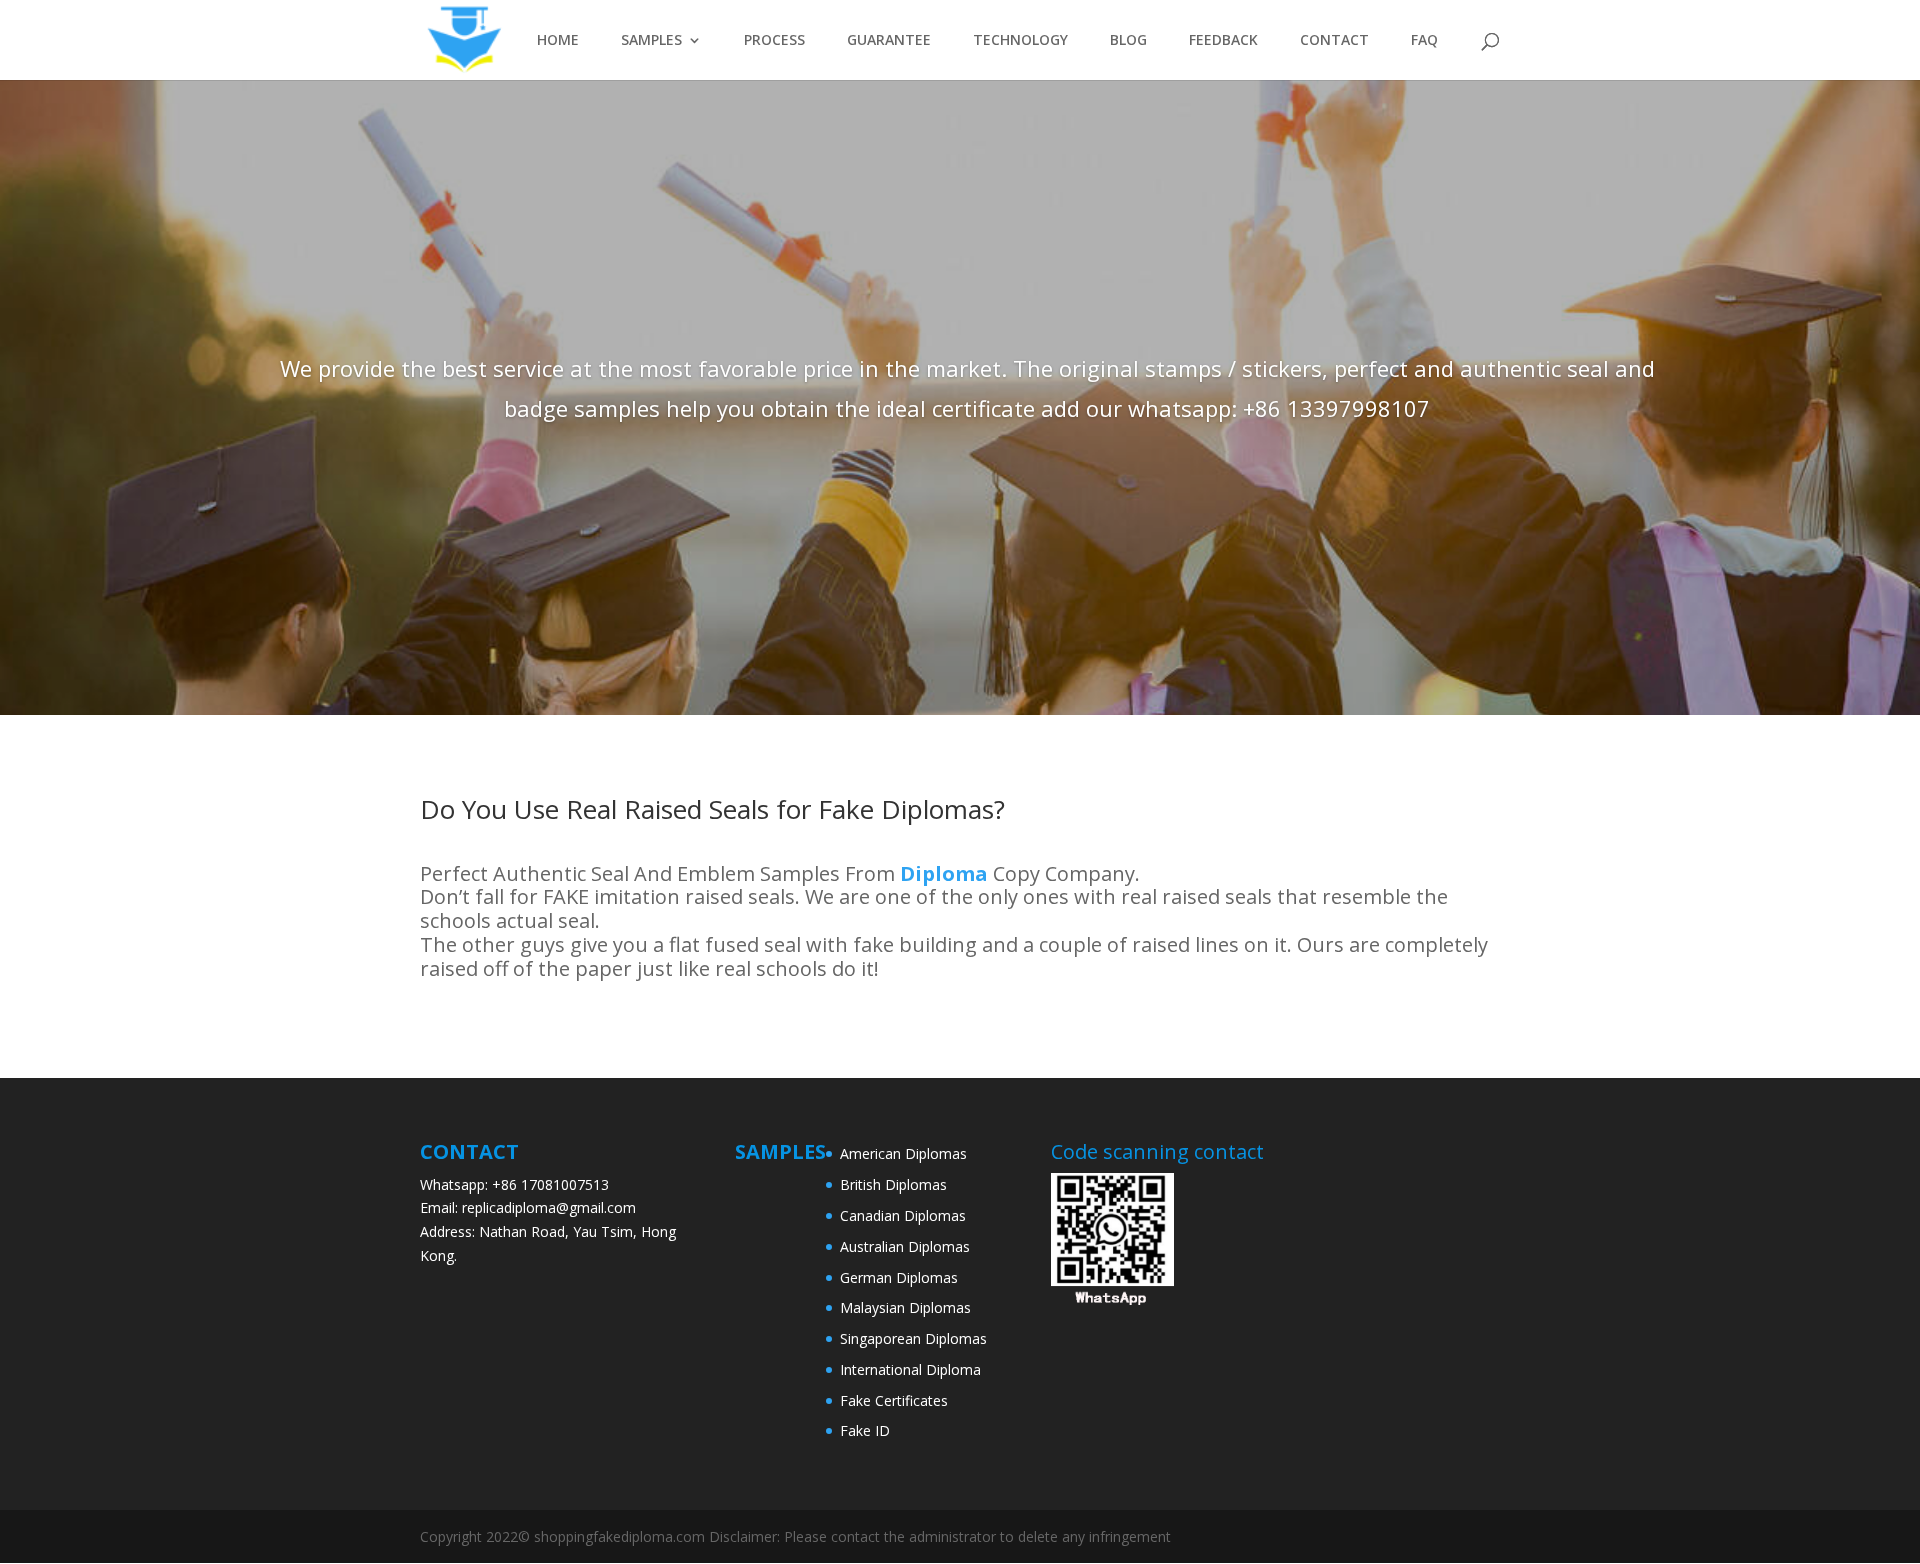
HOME (558, 41)
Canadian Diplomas (903, 1215)
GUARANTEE (889, 41)
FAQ (1424, 41)
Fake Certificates (894, 1400)
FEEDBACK (1223, 41)
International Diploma (910, 1369)
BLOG (1128, 41)
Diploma (941, 873)
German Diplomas (899, 1277)
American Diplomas (903, 1153)
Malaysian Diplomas (905, 1307)
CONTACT (1334, 41)
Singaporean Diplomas (913, 1338)
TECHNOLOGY (1020, 41)
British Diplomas (893, 1184)
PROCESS (774, 41)
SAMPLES (651, 41)
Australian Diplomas (905, 1246)
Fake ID (865, 1430)
